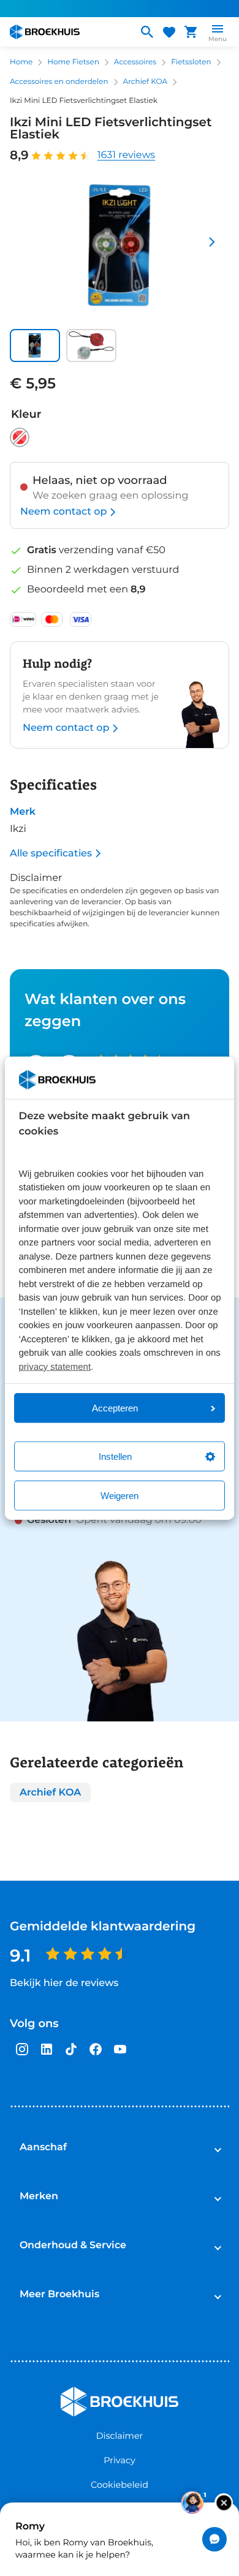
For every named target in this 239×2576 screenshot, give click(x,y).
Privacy (119, 2460)
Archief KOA (146, 82)
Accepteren (115, 1408)
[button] (35, 346)
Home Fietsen (73, 62)
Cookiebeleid (120, 2485)
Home (21, 62)
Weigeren (120, 1496)
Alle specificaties (51, 853)
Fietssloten (191, 62)
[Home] (69, 32)
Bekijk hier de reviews (64, 1983)
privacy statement (55, 1366)
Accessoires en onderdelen (59, 82)
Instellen (115, 1456)
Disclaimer (120, 2436)
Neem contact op (63, 512)
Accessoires (135, 62)
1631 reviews (126, 155)
